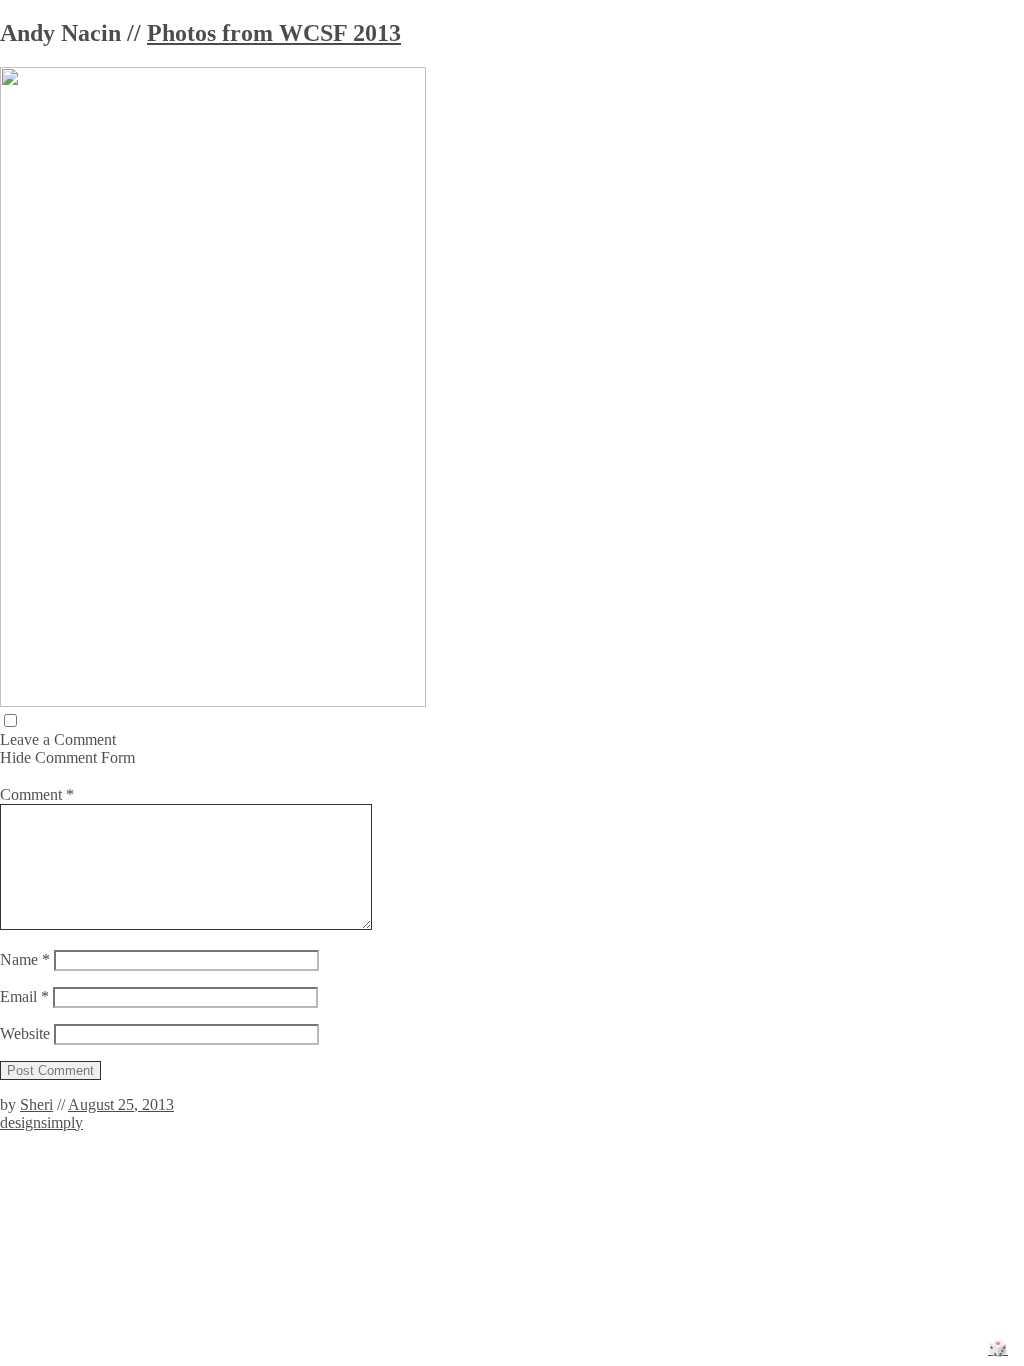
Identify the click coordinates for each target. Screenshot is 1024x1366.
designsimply (41, 1122)
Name (25, 959)
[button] (10, 720)
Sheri (36, 1104)
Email (24, 996)
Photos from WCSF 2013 (274, 33)
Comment (37, 794)
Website (25, 1033)
